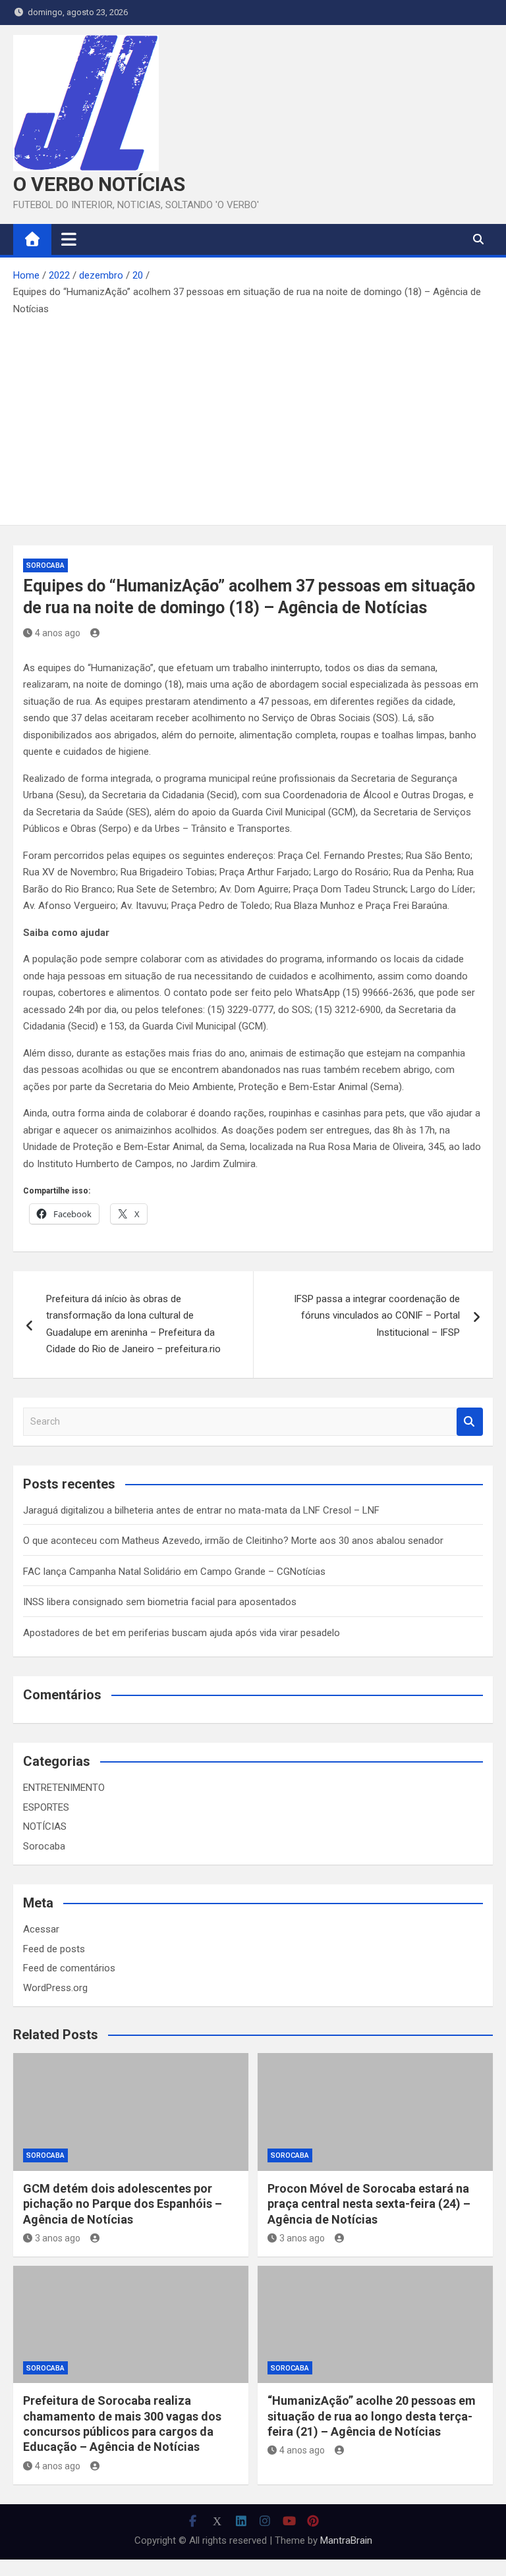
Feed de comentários (69, 1968)
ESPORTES (46, 1807)
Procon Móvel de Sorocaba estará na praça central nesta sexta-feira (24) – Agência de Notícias (369, 2204)
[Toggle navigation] (69, 239)
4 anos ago (58, 633)
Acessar (41, 1929)
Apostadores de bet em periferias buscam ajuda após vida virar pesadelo (182, 1633)
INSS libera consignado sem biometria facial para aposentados (160, 1602)
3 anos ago (58, 2238)
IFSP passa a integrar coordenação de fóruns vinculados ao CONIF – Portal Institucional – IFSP (377, 1316)
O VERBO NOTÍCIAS (99, 184)
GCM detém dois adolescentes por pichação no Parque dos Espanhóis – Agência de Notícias (123, 2204)
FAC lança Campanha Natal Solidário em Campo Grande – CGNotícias (174, 1572)
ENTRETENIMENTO (64, 1788)
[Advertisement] (253, 416)
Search (470, 1422)
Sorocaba (45, 565)
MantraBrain (346, 2540)
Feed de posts (54, 1949)
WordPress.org (55, 1988)
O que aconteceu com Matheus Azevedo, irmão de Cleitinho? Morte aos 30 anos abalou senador (233, 1541)
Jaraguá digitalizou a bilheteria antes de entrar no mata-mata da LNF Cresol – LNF (201, 1510)
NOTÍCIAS (45, 1826)
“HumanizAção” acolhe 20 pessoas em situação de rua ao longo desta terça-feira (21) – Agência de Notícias (372, 2416)
